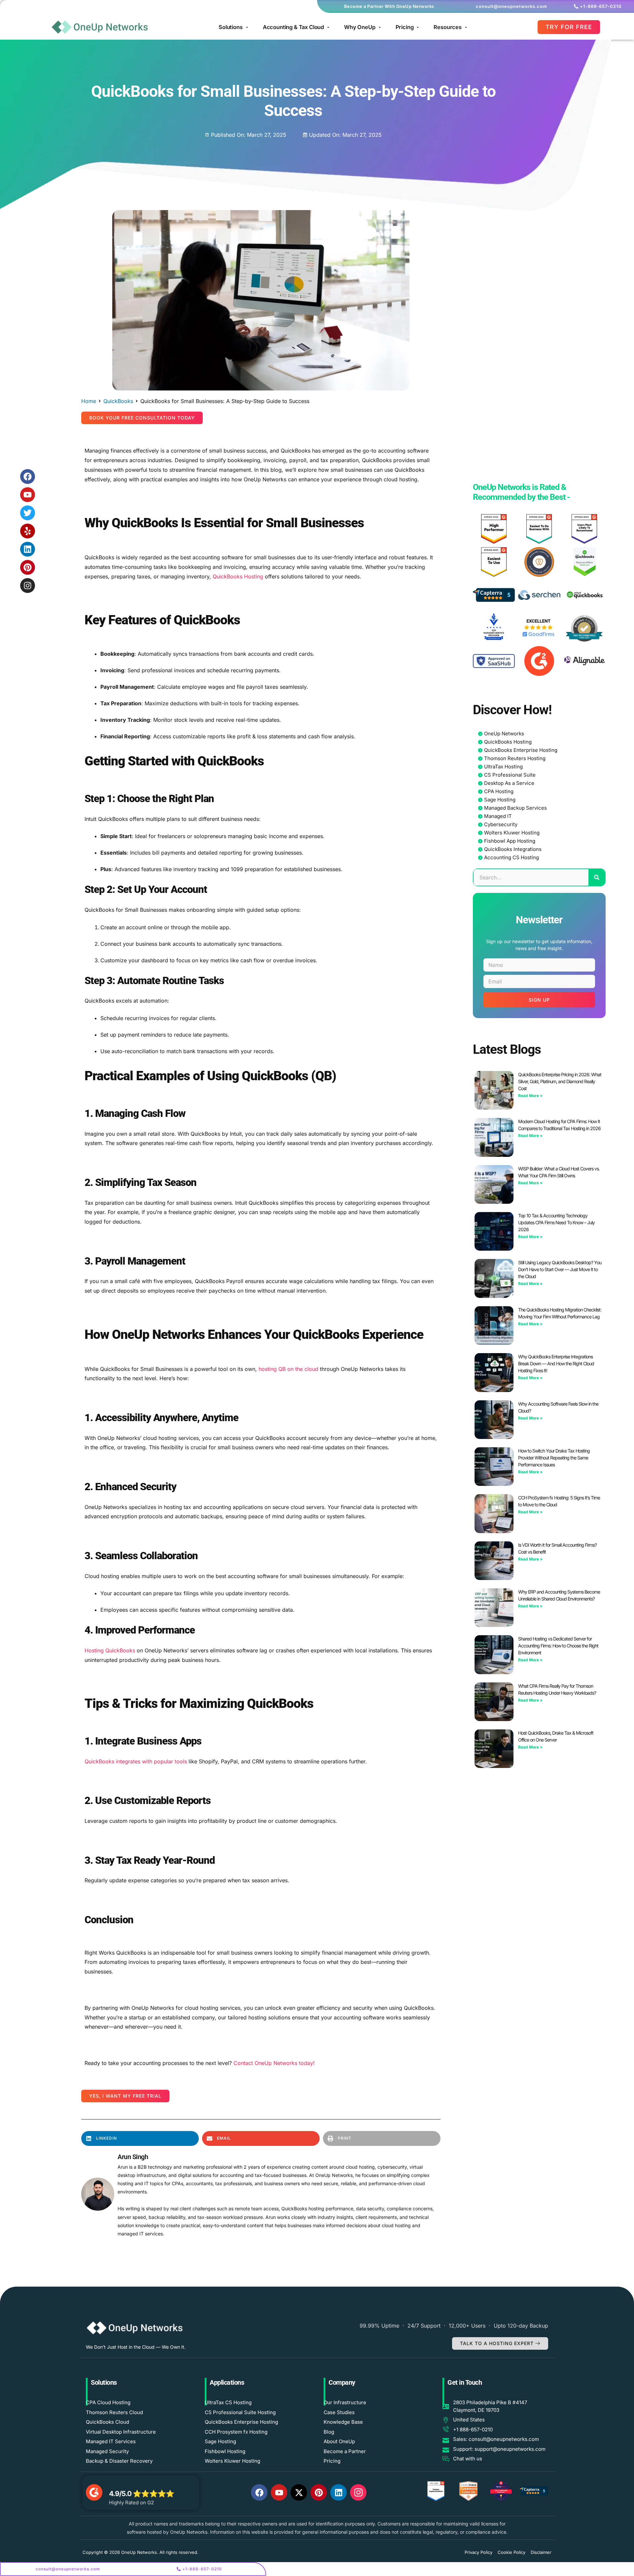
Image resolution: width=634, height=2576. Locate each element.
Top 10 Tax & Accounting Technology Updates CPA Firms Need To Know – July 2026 (556, 1222)
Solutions (231, 27)
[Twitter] (28, 513)
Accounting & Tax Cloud (293, 27)
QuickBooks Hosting (238, 576)
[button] (142, 418)
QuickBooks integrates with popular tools (136, 1761)
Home (89, 401)
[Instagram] (28, 586)
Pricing (405, 27)
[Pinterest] (28, 567)
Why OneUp (360, 27)
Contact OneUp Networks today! (274, 2063)
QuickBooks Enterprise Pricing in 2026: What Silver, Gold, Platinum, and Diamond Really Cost (560, 1081)
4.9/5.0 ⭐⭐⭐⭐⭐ (141, 2494)
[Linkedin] (28, 549)
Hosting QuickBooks (110, 1650)
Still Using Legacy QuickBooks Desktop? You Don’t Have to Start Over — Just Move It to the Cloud (560, 1269)
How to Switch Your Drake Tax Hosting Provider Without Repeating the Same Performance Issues (554, 1458)
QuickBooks (118, 401)
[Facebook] (28, 477)
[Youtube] (28, 495)
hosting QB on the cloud (288, 1369)
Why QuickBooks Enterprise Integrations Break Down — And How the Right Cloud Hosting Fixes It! (556, 1363)
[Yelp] (28, 531)
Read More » (530, 1096)
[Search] (597, 877)
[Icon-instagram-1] (358, 2492)
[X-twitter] (299, 2492)
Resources (448, 27)
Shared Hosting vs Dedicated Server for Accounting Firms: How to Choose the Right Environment (558, 1646)
